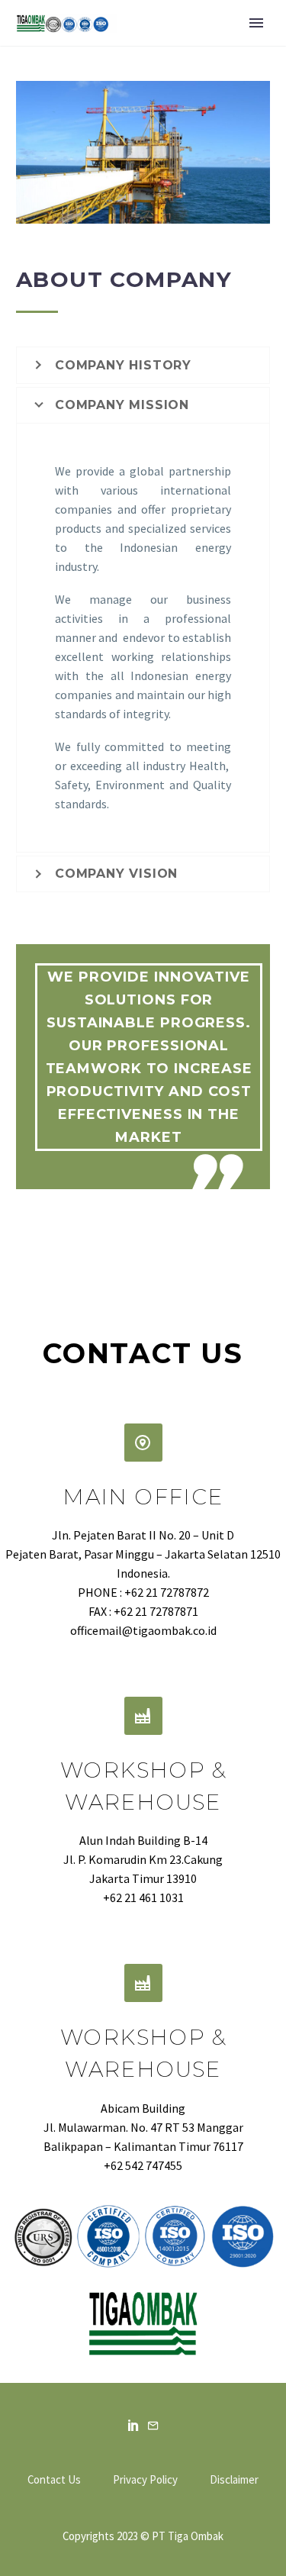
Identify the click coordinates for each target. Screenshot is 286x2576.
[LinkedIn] (133, 2425)
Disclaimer (234, 2480)
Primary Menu (256, 23)
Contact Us (54, 2480)
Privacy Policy (145, 2480)
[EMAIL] (153, 2425)
